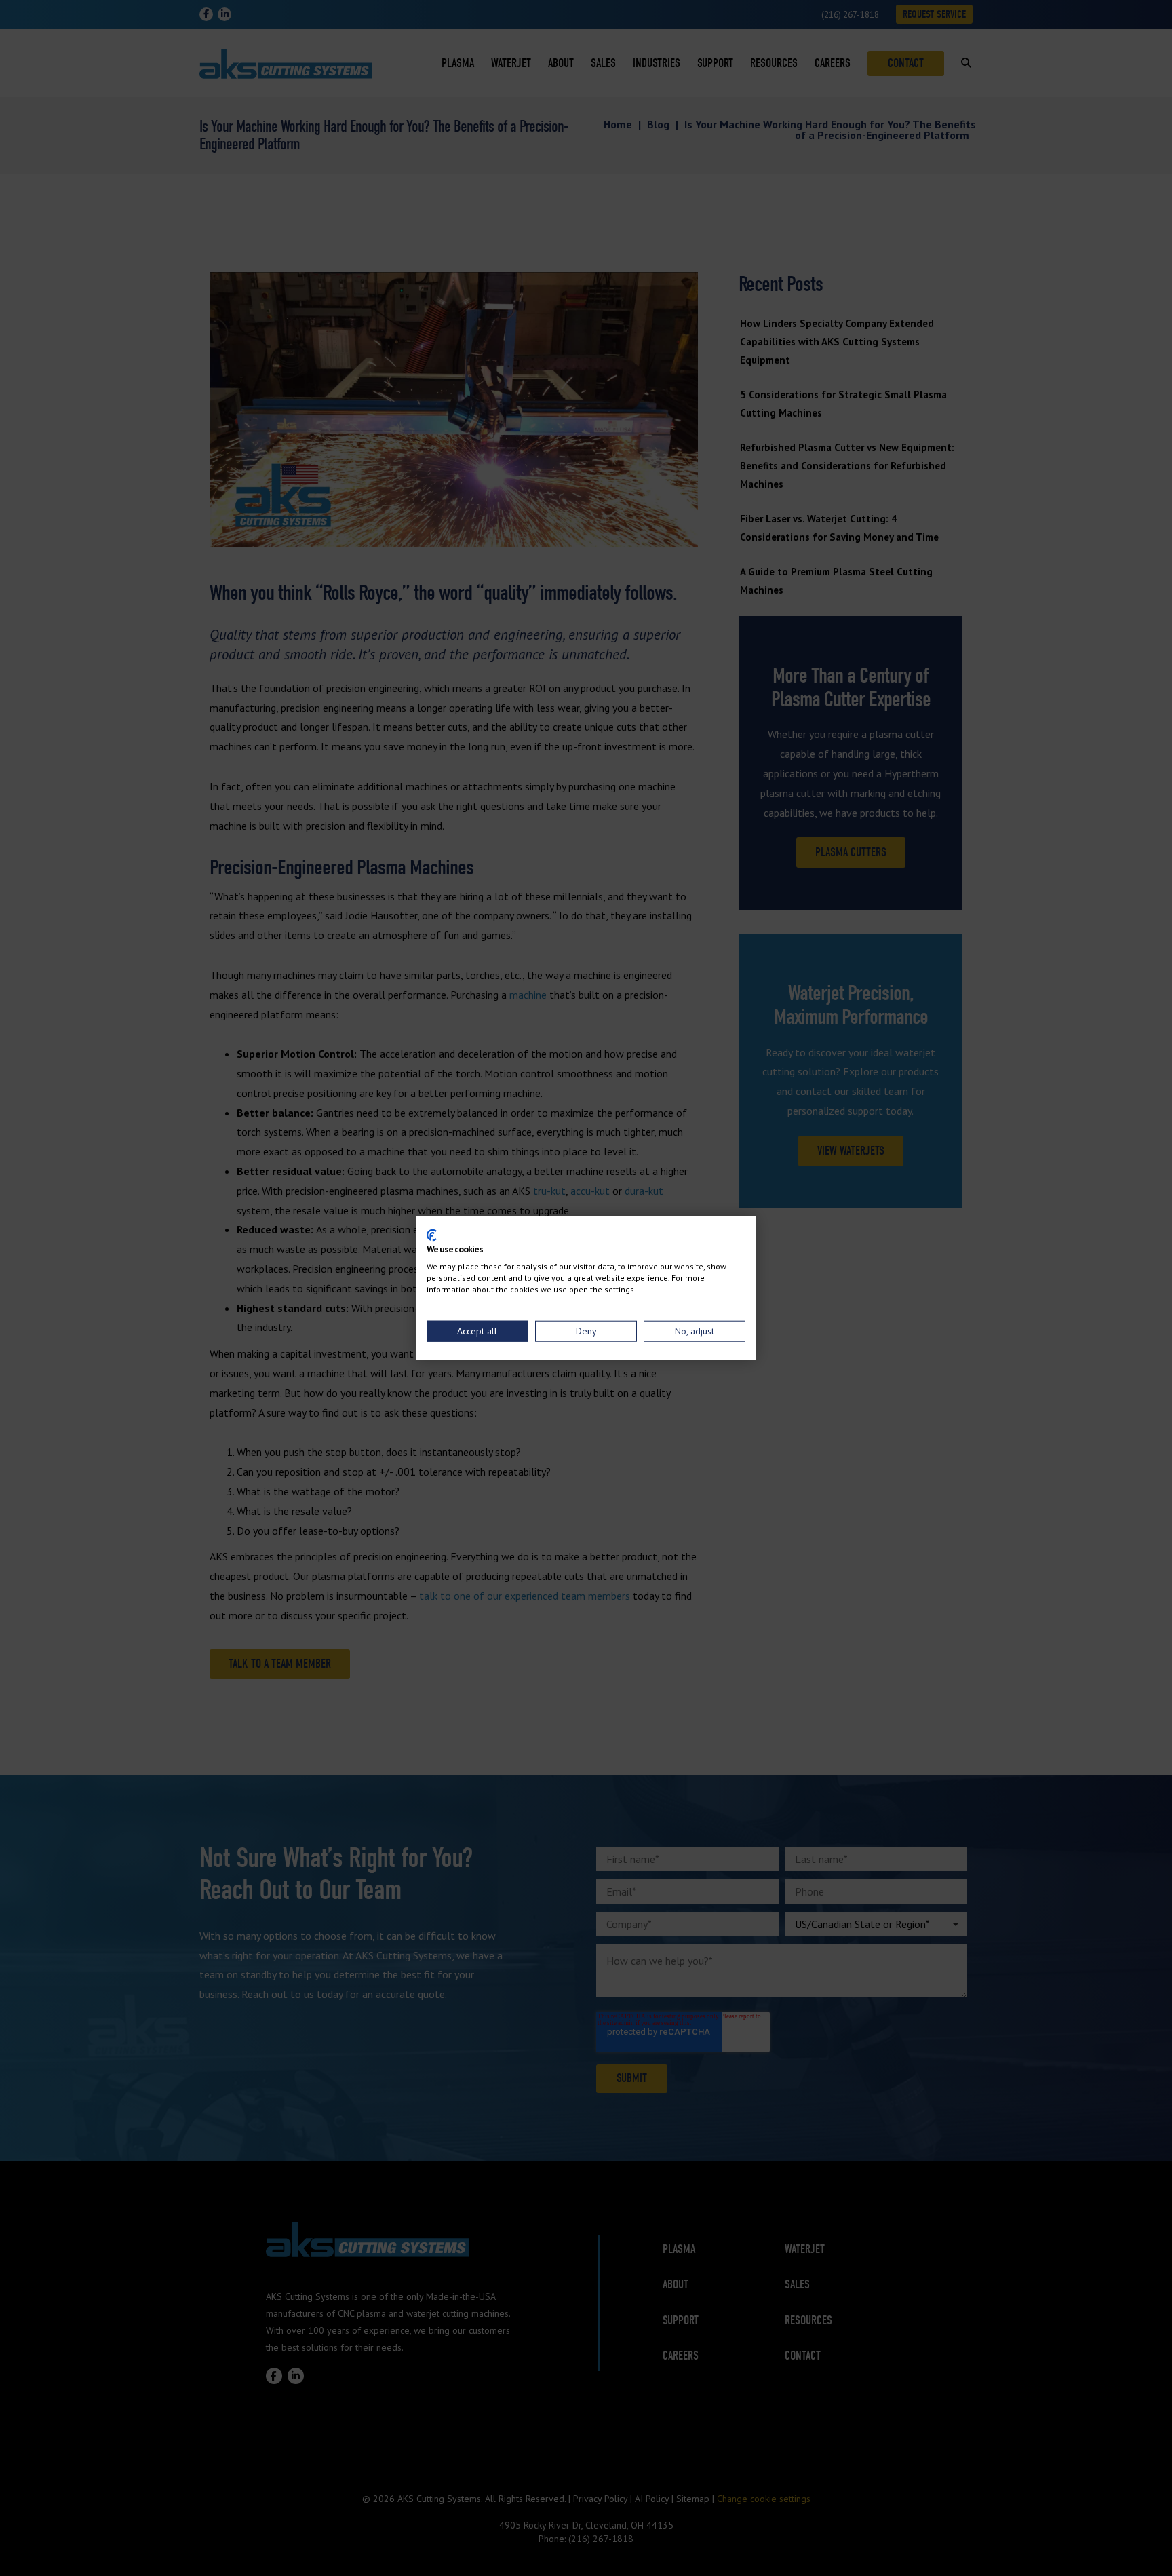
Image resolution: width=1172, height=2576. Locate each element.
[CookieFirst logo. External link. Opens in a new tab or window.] (432, 1235)
